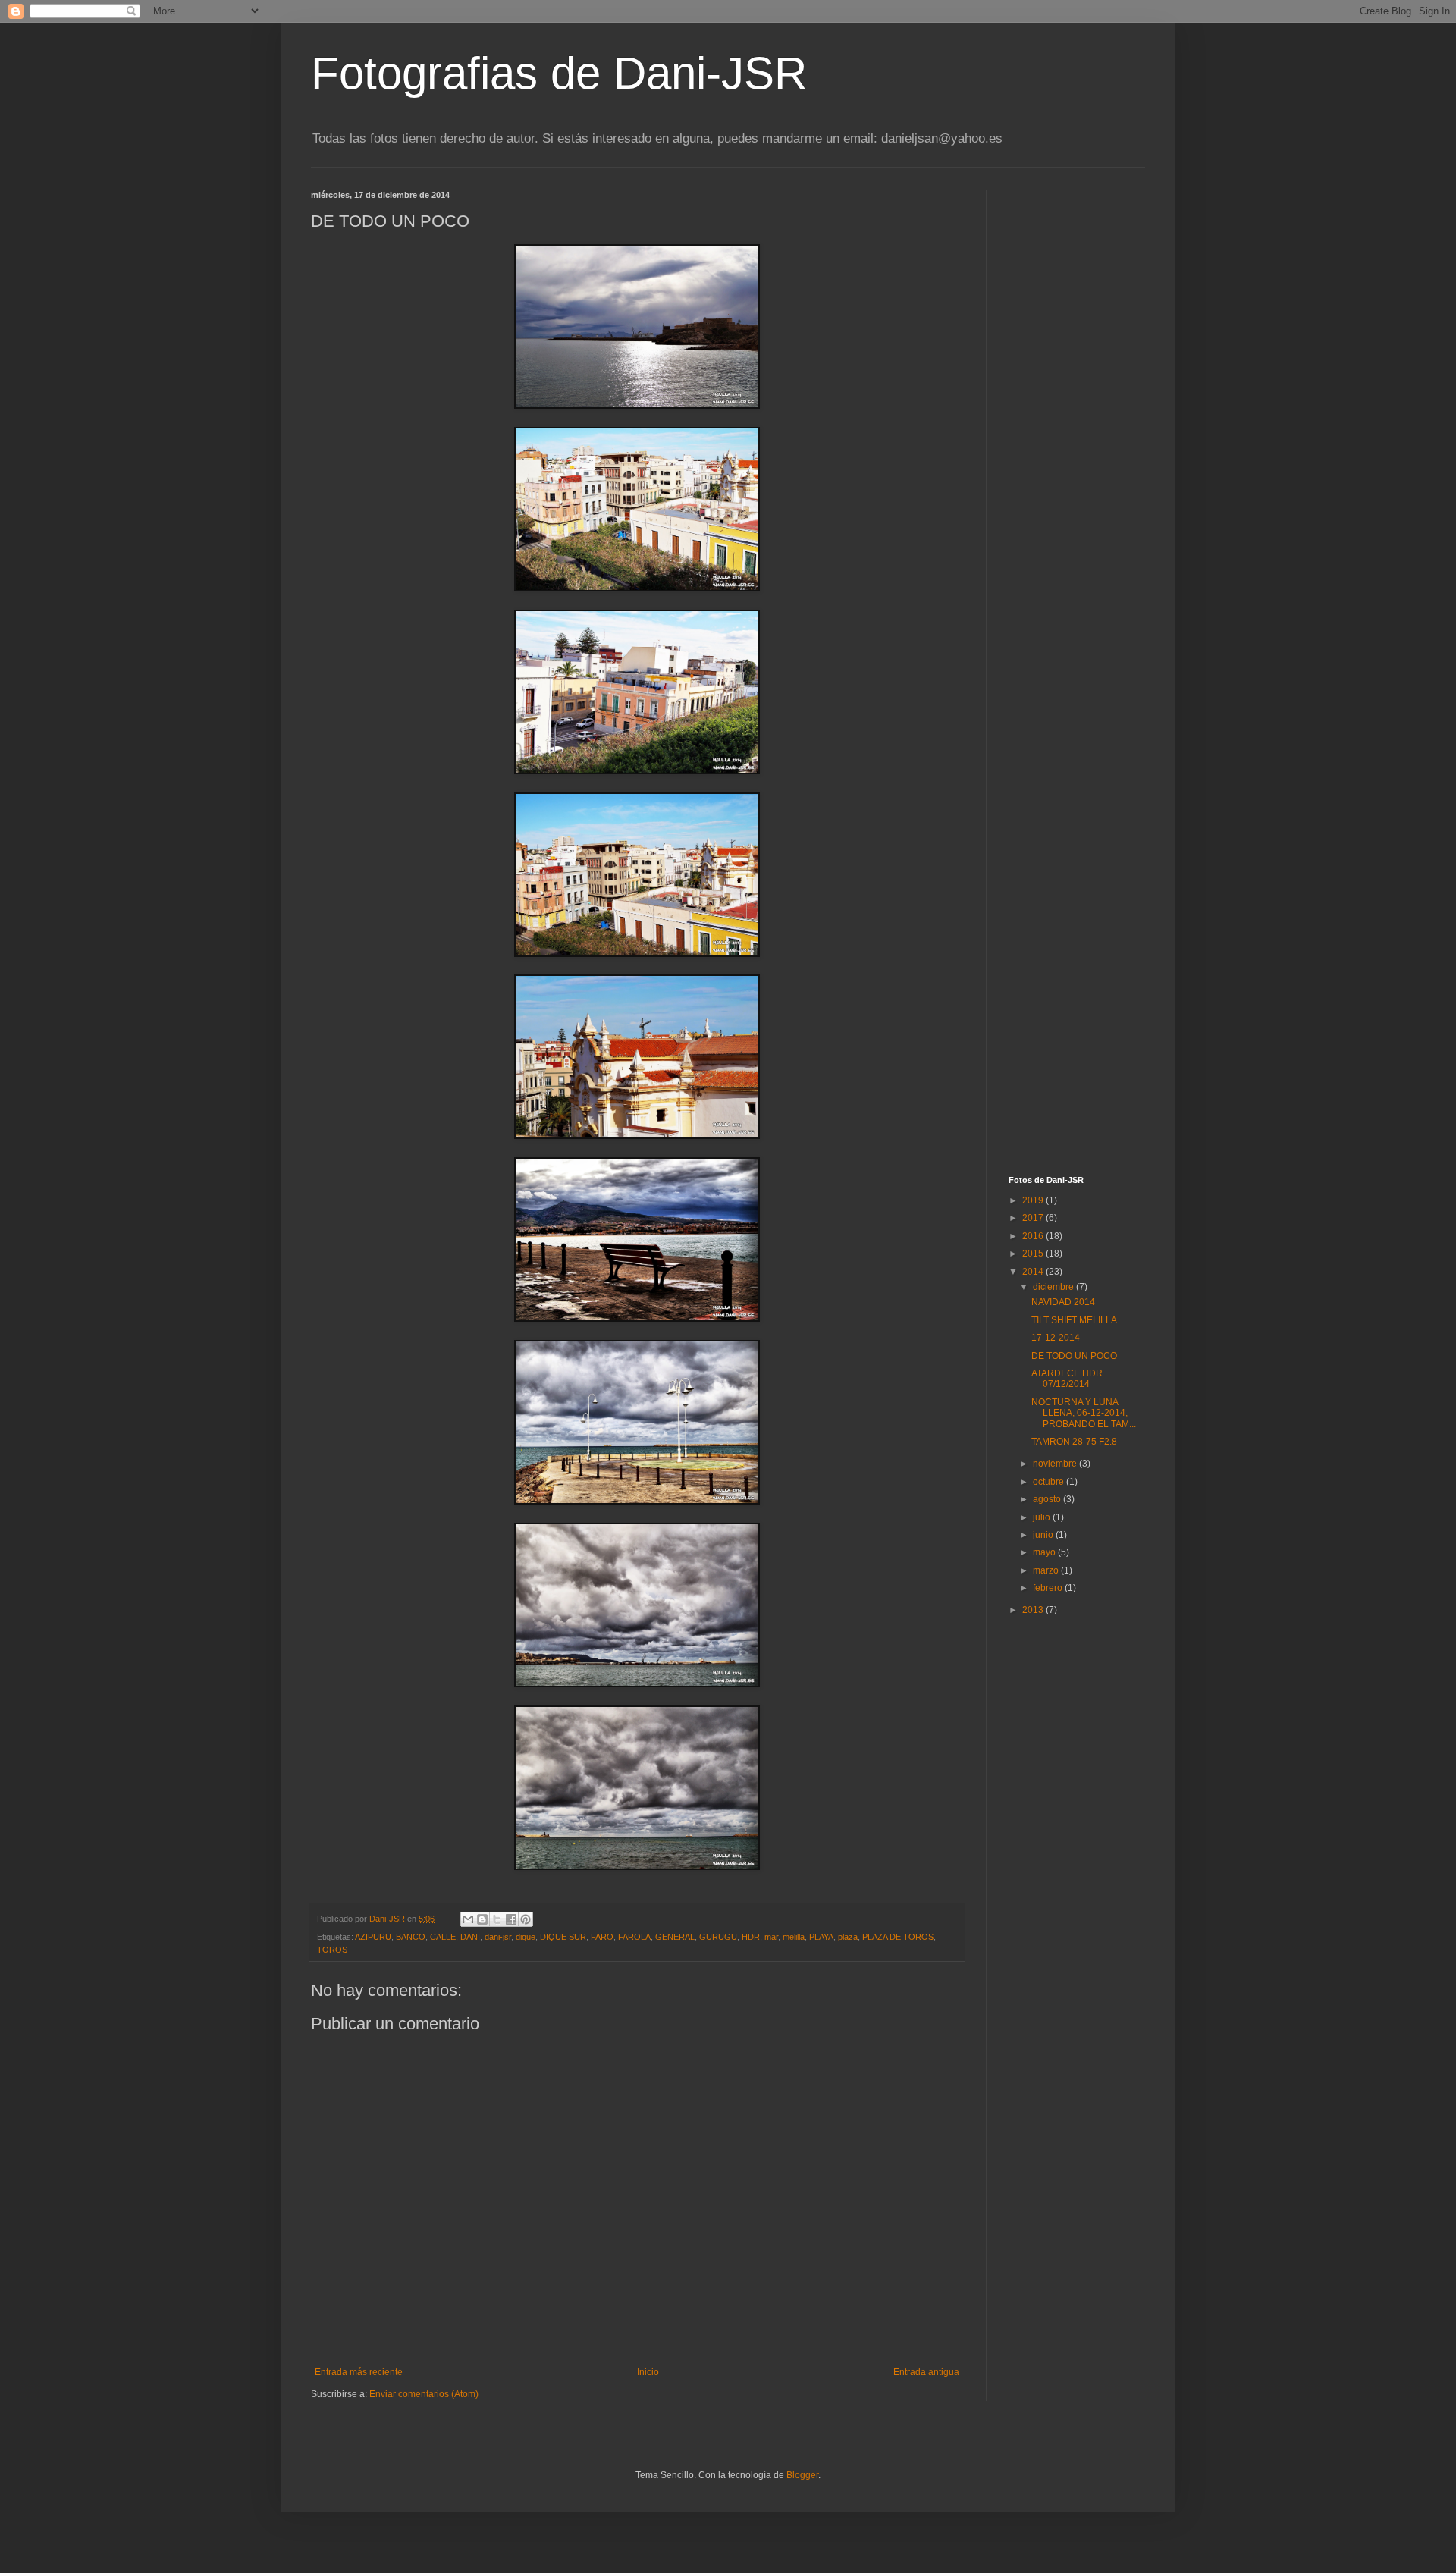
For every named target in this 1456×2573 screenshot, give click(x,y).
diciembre (1054, 1287)
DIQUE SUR (563, 1937)
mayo (1045, 1552)
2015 (1034, 1254)
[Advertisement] (1103, 285)
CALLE (443, 1937)
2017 (1034, 1218)
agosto (1048, 1499)
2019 (1034, 1200)
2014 (1034, 1272)
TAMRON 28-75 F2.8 (1074, 1442)
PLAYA (821, 1937)
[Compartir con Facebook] (511, 1919)
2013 (1034, 1610)
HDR (751, 1937)
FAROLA (634, 1937)
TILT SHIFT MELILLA (1074, 1320)
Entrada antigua (926, 2372)
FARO (602, 1937)
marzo (1047, 1570)
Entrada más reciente (359, 2372)
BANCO (411, 1937)
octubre (1050, 1482)
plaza (848, 1937)
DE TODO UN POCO (1074, 1356)
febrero (1049, 1588)
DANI (470, 1937)
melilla (794, 1937)
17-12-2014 (1056, 1338)
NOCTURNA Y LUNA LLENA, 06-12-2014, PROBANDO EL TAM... (1084, 1413)
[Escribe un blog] (482, 1919)
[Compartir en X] (497, 1919)
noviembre (1056, 1464)
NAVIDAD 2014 (1063, 1302)
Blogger (802, 2475)
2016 (1034, 1236)
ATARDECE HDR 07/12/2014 (1067, 1379)
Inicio (648, 2372)
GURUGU (718, 1937)
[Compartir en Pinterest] (526, 1919)
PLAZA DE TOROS (898, 1937)
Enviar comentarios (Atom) (424, 2394)
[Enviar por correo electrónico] (468, 1919)
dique (526, 1937)
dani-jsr (498, 1937)
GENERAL (675, 1937)
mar (771, 1937)
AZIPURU (373, 1937)
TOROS (332, 1950)
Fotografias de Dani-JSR (559, 73)
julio (1043, 1517)
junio (1044, 1535)
